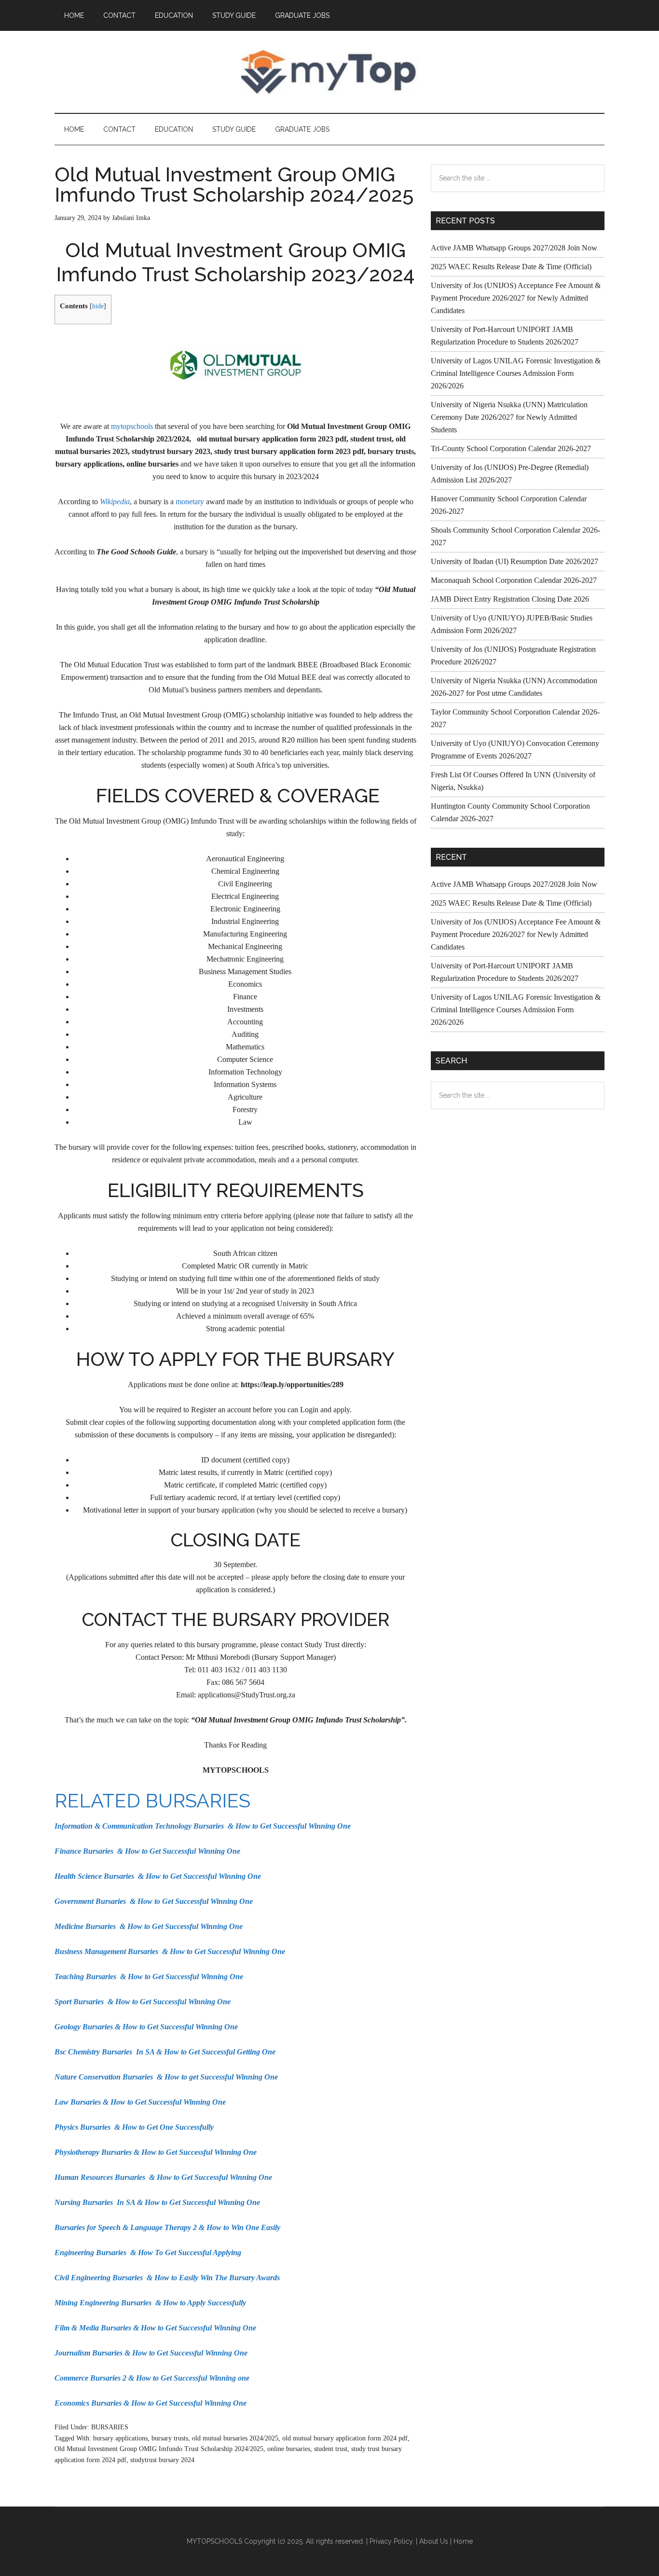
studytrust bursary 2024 (162, 2460)
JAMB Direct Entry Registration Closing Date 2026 (510, 599)
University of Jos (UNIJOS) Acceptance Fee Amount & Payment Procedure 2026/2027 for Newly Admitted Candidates (516, 298)
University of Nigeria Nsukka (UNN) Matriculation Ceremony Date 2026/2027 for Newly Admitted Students (509, 417)
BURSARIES (110, 2427)
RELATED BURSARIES (152, 1800)
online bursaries (289, 2449)
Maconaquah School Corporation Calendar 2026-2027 (514, 580)
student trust (331, 2449)
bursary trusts (170, 2438)
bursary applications (120, 2438)
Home (463, 2541)
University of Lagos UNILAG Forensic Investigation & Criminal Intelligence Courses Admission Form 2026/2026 (516, 373)
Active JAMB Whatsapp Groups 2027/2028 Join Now (514, 248)
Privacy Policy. (392, 2541)
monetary (190, 502)
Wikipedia (115, 502)
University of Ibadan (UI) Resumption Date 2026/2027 (515, 561)
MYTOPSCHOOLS (329, 72)
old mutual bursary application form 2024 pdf (345, 2438)
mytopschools (132, 426)
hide (98, 306)
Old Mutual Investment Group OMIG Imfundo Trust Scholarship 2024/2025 (159, 2449)
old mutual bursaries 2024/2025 (235, 2438)
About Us (434, 2541)
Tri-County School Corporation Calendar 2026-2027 (511, 448)
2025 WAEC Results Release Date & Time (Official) (511, 267)
